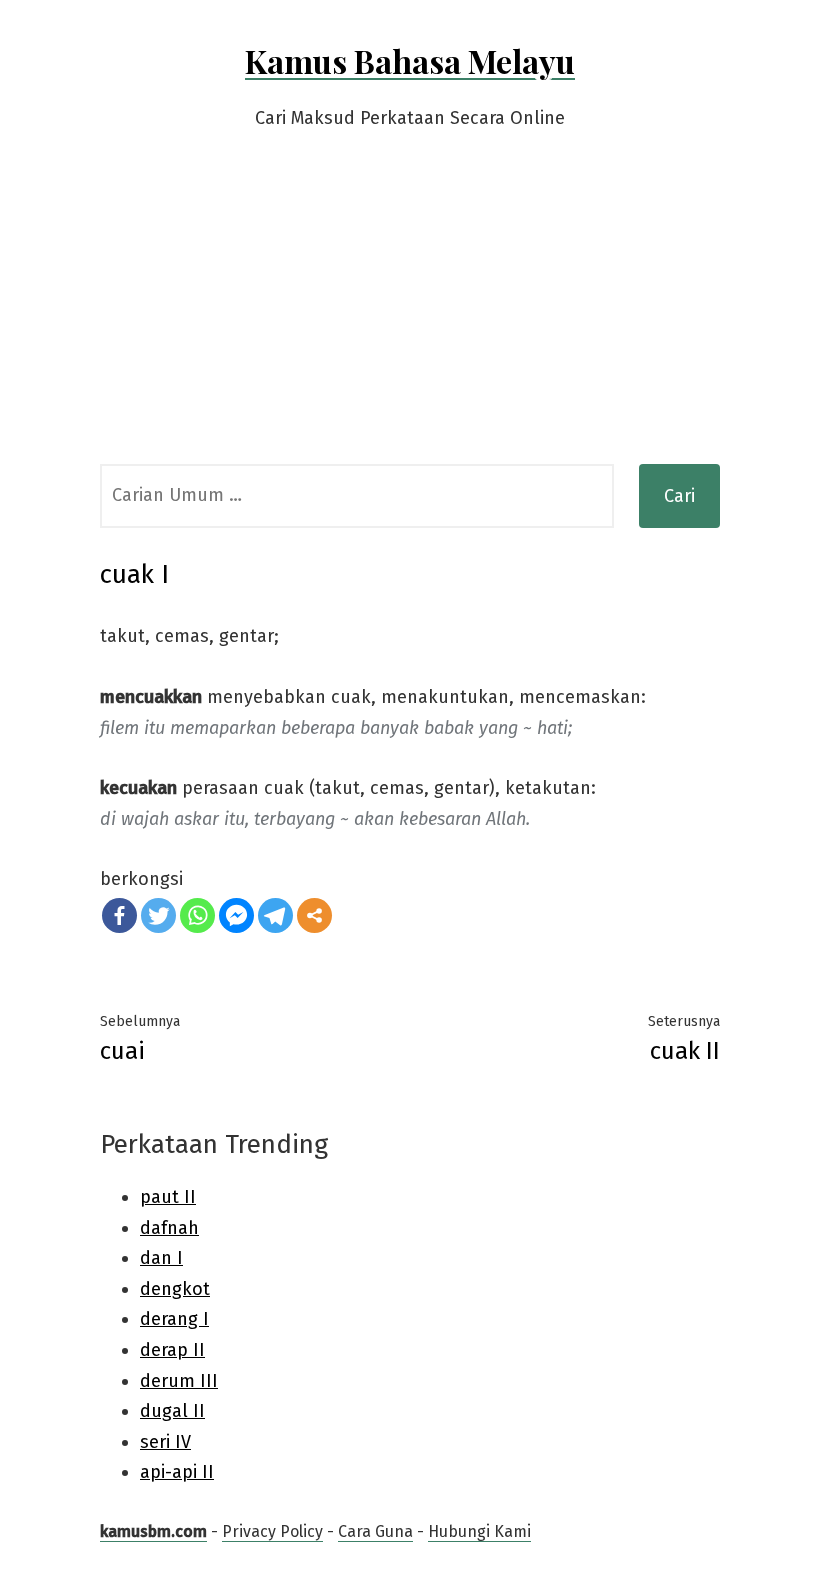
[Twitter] (158, 915)
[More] (314, 915)
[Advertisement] (410, 314)
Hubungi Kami (479, 1531)
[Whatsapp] (197, 915)
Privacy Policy (272, 1531)
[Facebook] (119, 915)
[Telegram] (275, 915)
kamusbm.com (153, 1531)
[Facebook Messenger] (236, 915)
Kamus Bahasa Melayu (410, 60)
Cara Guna (375, 1531)
